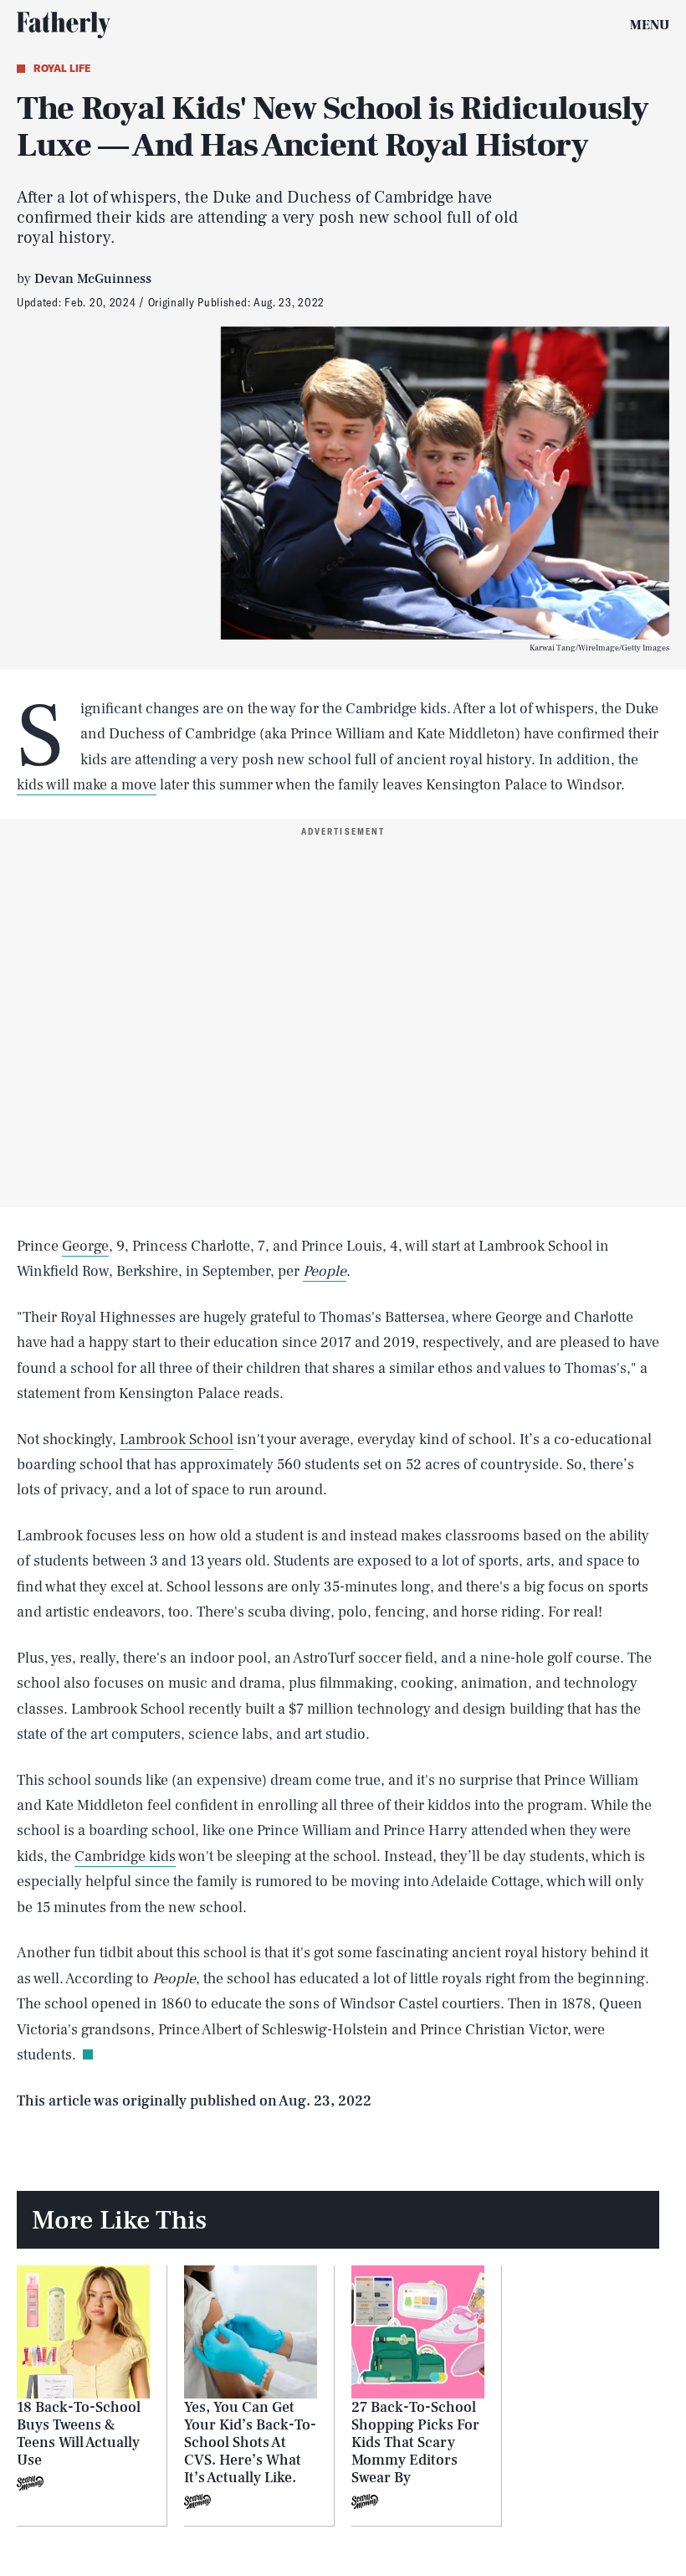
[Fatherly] (64, 25)
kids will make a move (87, 785)
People (325, 1271)
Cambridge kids (125, 1856)
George (85, 1246)
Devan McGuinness (93, 279)
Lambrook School (177, 1440)
